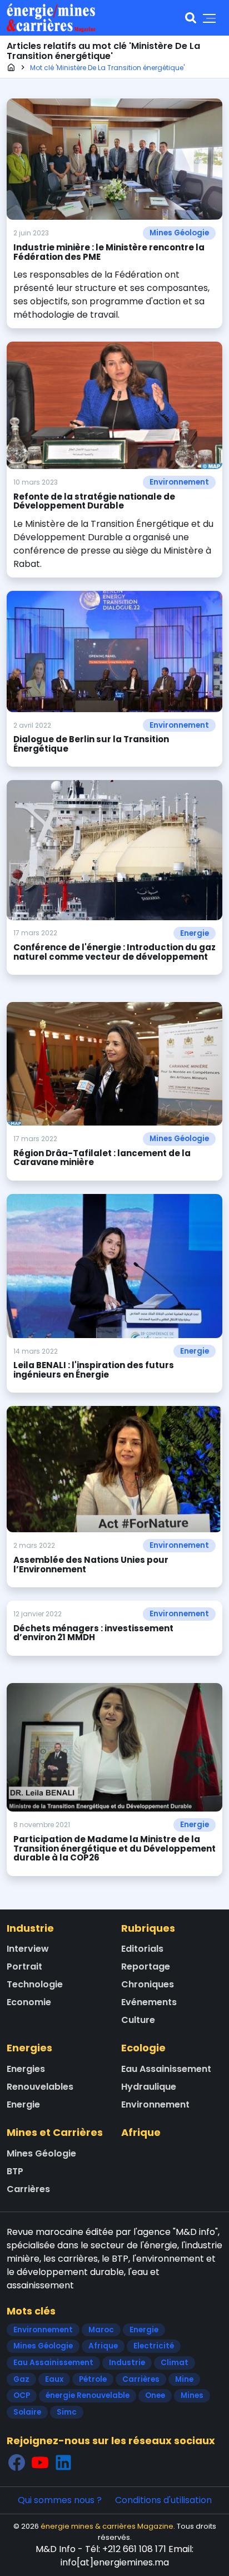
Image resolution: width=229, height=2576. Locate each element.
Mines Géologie (179, 233)
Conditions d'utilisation (163, 2500)
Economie (29, 2002)
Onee (155, 2395)
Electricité (154, 2346)
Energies (29, 2048)
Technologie (35, 1984)
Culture (138, 2020)
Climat (175, 2363)
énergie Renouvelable (88, 2395)
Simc (67, 2412)
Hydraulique (149, 2087)
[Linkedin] (63, 2463)
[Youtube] (40, 2463)
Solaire (27, 2412)
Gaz (21, 2379)
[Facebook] (17, 2463)
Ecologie (143, 2048)
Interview (28, 1949)
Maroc (101, 2330)
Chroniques (148, 1984)
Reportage (146, 1966)
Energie (195, 933)
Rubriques (148, 1928)
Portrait (24, 1966)
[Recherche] (191, 18)
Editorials (142, 1949)
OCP (22, 2395)
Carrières (28, 2189)
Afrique (141, 2132)
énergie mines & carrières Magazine (107, 2526)
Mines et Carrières (55, 2132)
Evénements (149, 2002)
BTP (15, 2171)
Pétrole (93, 2379)
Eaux (54, 2379)
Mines (192, 2395)
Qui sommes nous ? (60, 2500)
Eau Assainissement (166, 2069)
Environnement (179, 482)
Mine (184, 2379)
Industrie (30, 1928)
